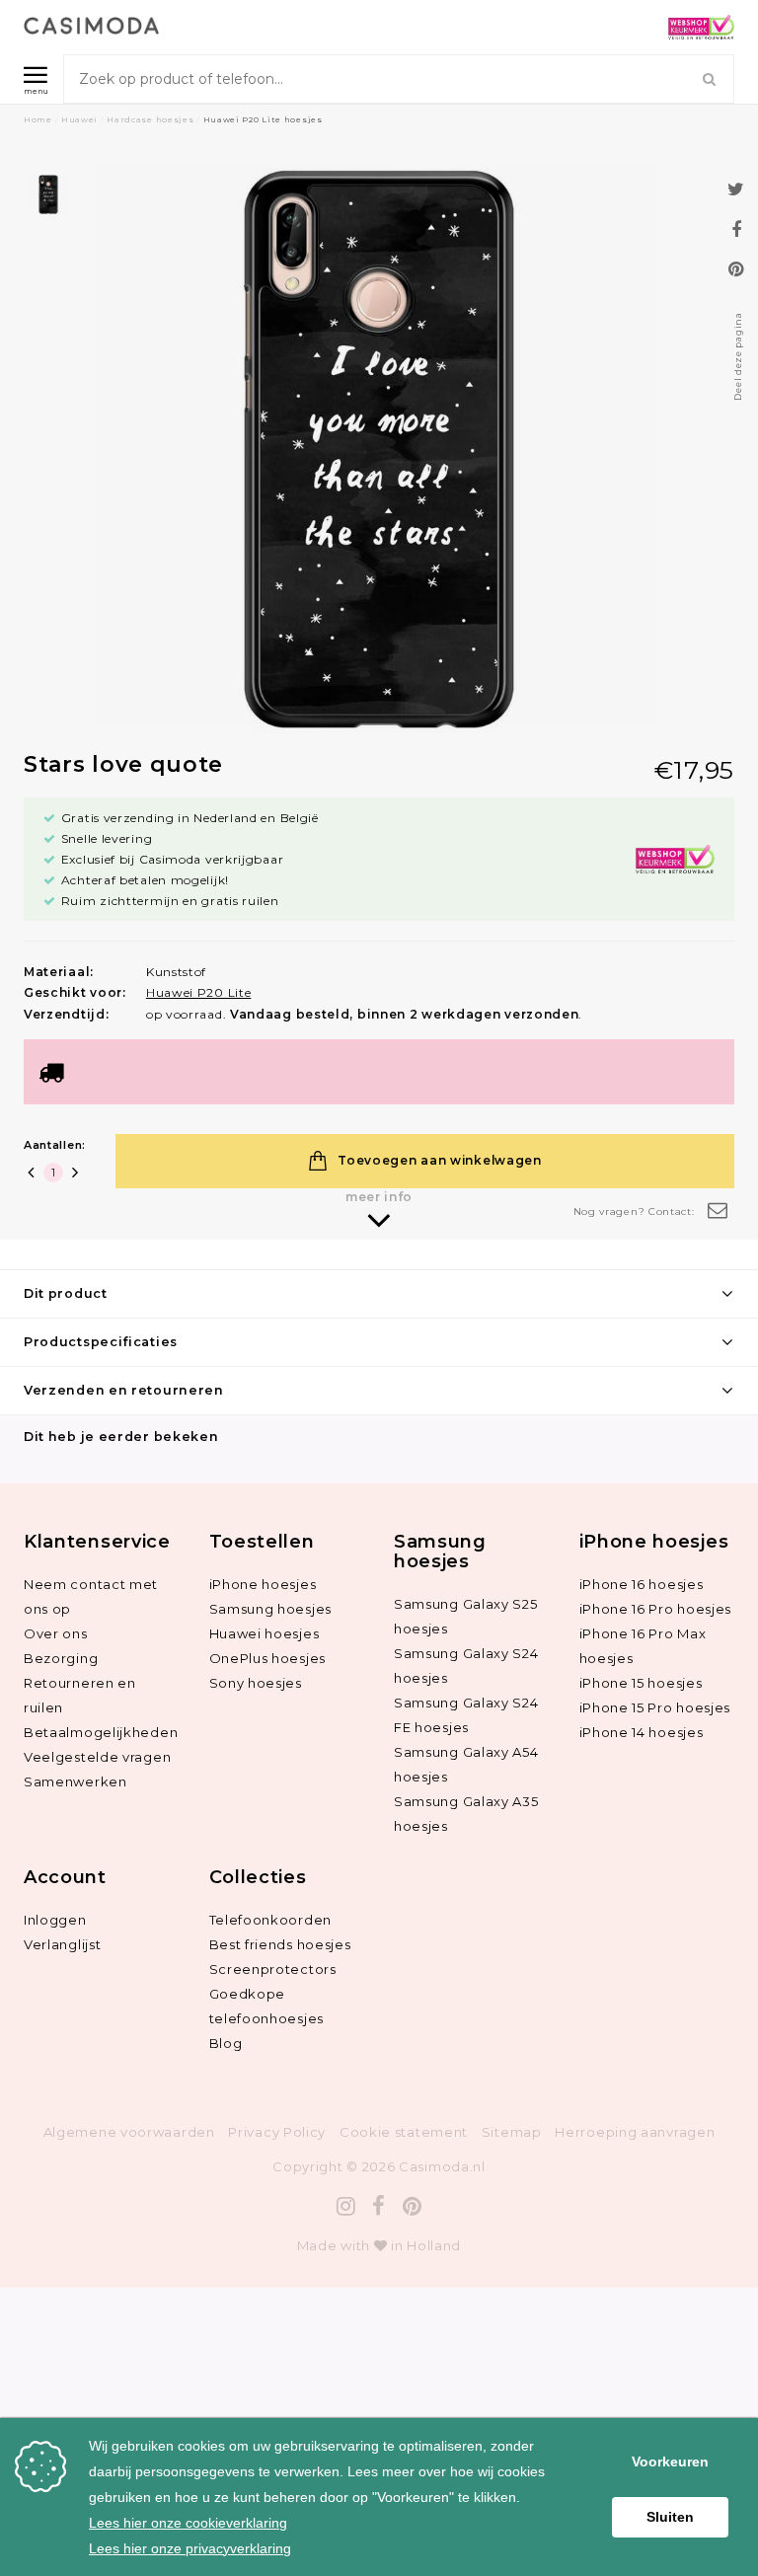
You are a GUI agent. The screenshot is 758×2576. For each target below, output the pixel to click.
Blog (226, 2043)
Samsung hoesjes (271, 1609)
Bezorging (61, 1658)
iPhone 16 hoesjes (642, 1584)
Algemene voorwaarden (129, 2132)
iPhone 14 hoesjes (642, 1732)
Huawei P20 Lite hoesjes (263, 119)
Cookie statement (404, 2132)
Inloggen (55, 1920)
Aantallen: (55, 1145)
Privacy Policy (277, 2132)
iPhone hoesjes (263, 1584)
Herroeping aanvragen (635, 2132)
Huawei (79, 119)
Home (38, 119)
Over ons (56, 1633)
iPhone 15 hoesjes (641, 1683)
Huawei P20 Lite (199, 992)
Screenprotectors (273, 1969)
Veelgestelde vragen (97, 1757)
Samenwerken (76, 1781)
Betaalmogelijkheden (101, 1732)
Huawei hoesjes (265, 1633)
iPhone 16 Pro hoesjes (656, 1609)
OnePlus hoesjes (268, 1658)
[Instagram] (346, 2206)
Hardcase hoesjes (150, 119)
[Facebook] (379, 2206)
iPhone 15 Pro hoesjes (655, 1707)
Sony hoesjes (256, 1683)
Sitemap (512, 2132)
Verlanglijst (62, 1944)
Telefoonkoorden (271, 1920)
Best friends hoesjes (280, 1944)
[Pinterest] (413, 2206)
